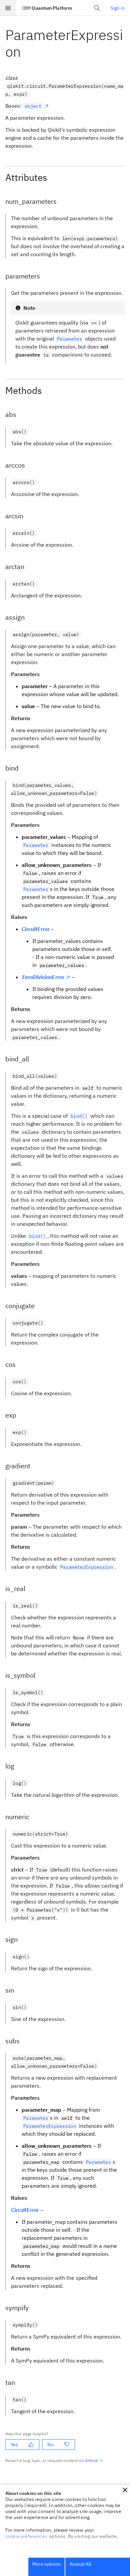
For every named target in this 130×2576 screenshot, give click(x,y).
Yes (14, 2445)
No (50, 2445)
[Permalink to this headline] (26, 52)
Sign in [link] (117, 8)
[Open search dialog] (97, 8)
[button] (125, 2490)
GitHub (91, 2460)
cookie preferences (26, 2536)
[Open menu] (8, 8)
